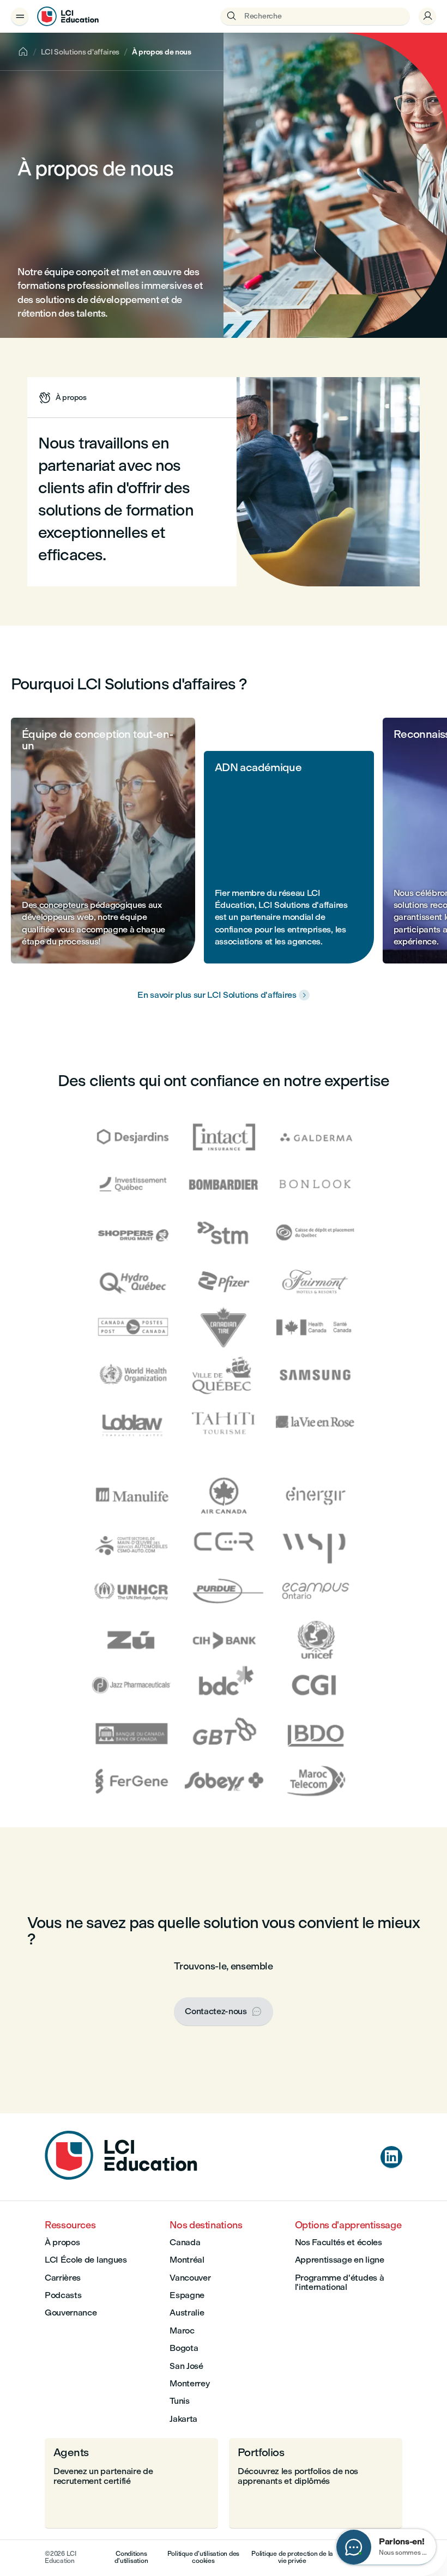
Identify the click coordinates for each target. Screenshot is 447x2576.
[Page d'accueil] (121, 2177)
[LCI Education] (68, 16)
